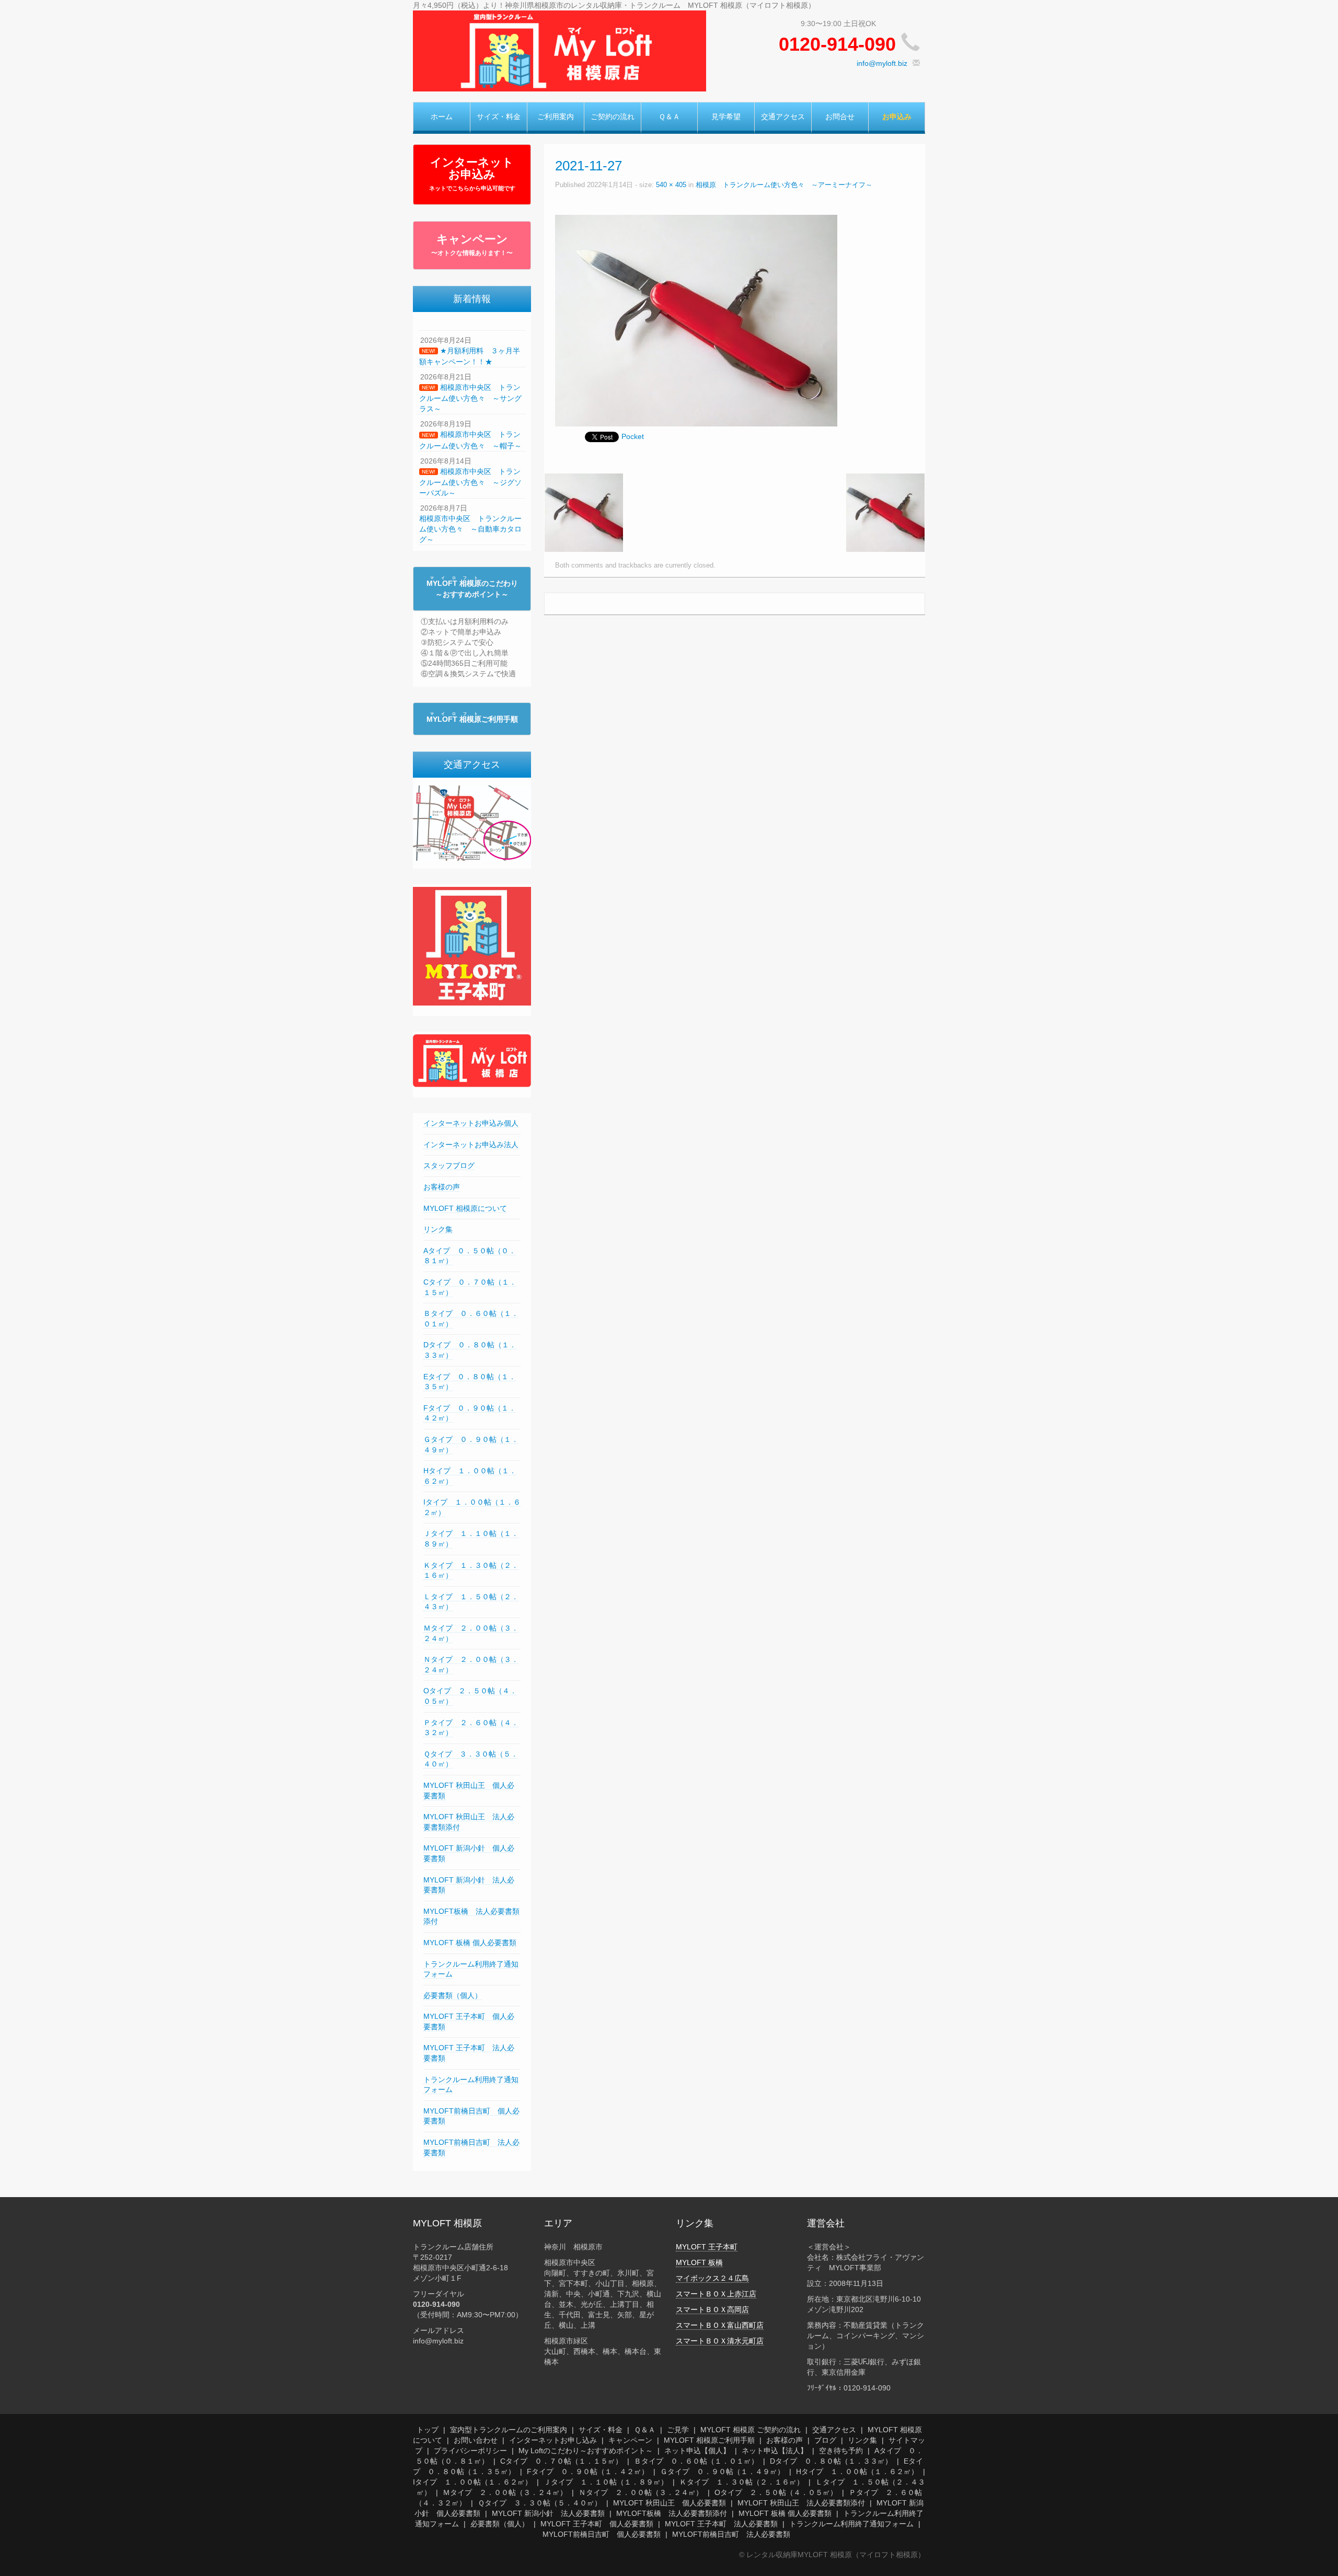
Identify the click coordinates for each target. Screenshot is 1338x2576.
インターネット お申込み (472, 174)
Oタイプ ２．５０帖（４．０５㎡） (776, 2492)
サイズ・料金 (499, 117)
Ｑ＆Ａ (669, 117)
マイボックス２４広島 (712, 2278)
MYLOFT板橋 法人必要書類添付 (672, 2513)
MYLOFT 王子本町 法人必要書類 (721, 2524)
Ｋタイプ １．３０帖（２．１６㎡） (742, 2482)
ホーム (442, 117)
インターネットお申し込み (553, 2440)
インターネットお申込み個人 (471, 1123)
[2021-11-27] (696, 320)
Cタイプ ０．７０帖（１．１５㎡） (561, 2461)
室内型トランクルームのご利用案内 (509, 2430)
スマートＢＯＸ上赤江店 (716, 2294)
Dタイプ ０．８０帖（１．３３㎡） (831, 2461)
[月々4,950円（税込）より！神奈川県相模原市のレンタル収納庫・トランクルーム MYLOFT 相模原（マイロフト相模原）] (560, 50)
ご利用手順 (472, 719)
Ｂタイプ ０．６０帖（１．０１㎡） (696, 2461)
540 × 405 (671, 185)
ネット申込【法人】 (775, 2451)
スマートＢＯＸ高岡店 (712, 2309)
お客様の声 (442, 1187)
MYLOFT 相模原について (465, 1208)
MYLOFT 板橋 (699, 2262)
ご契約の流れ (613, 117)
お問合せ (840, 117)
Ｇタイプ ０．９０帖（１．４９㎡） (722, 2471)
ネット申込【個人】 (697, 2451)
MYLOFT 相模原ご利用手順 (709, 2440)
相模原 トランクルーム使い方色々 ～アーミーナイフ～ (784, 185)
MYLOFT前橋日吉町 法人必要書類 (731, 2534)
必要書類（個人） (453, 1995)
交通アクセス (783, 117)
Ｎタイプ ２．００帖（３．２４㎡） (641, 2492)
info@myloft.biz (882, 63)
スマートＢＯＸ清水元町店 (720, 2341)
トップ (428, 2430)
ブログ (825, 2440)
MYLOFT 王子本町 (707, 2247)
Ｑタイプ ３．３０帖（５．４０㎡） (540, 2503)
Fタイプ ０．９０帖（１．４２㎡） (588, 2471)
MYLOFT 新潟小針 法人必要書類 (548, 2513)
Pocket (633, 436)
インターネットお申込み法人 (471, 1145)
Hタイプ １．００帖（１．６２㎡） (857, 2471)
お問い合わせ (476, 2440)
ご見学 (678, 2430)
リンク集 (438, 1229)
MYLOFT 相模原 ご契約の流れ (751, 2430)
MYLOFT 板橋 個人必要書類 (470, 1943)
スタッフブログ (449, 1165)
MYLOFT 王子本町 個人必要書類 (597, 2524)
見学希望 (726, 117)
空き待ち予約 (841, 2451)
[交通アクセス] (472, 823)
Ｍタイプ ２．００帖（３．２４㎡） (505, 2492)
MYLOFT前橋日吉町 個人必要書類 (602, 2534)
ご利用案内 (556, 117)
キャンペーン (472, 245)
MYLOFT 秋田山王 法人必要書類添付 (801, 2503)
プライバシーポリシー (470, 2451)
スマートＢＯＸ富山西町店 (720, 2325)
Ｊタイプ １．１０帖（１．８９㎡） (606, 2482)
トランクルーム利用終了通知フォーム (851, 2524)
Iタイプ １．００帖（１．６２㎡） (472, 2482)
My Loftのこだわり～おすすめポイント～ (586, 2451)
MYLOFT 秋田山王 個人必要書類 (670, 2503)
